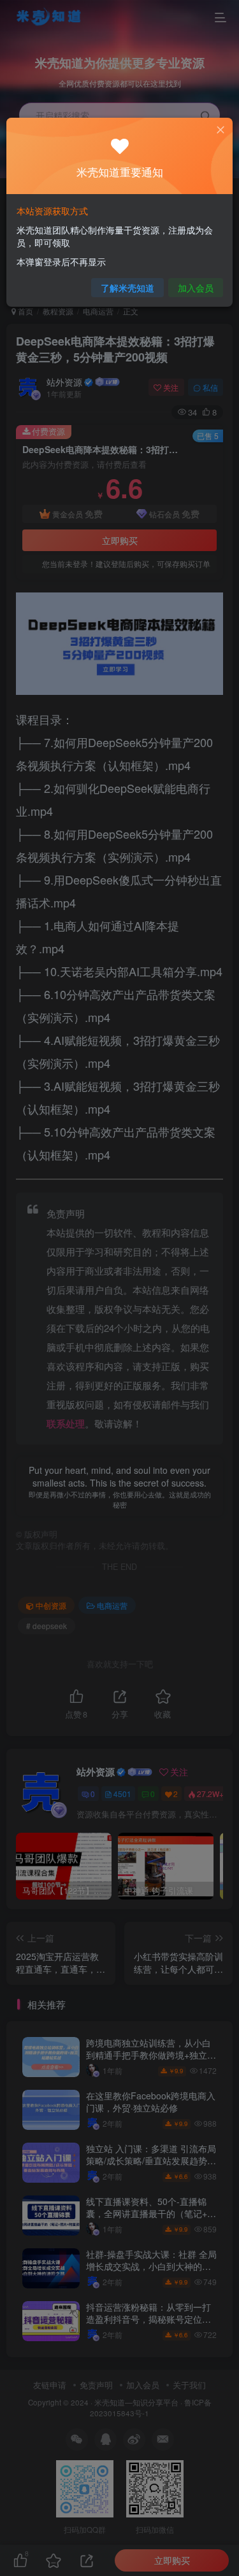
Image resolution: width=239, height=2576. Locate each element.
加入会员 (196, 288)
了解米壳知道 (127, 288)
